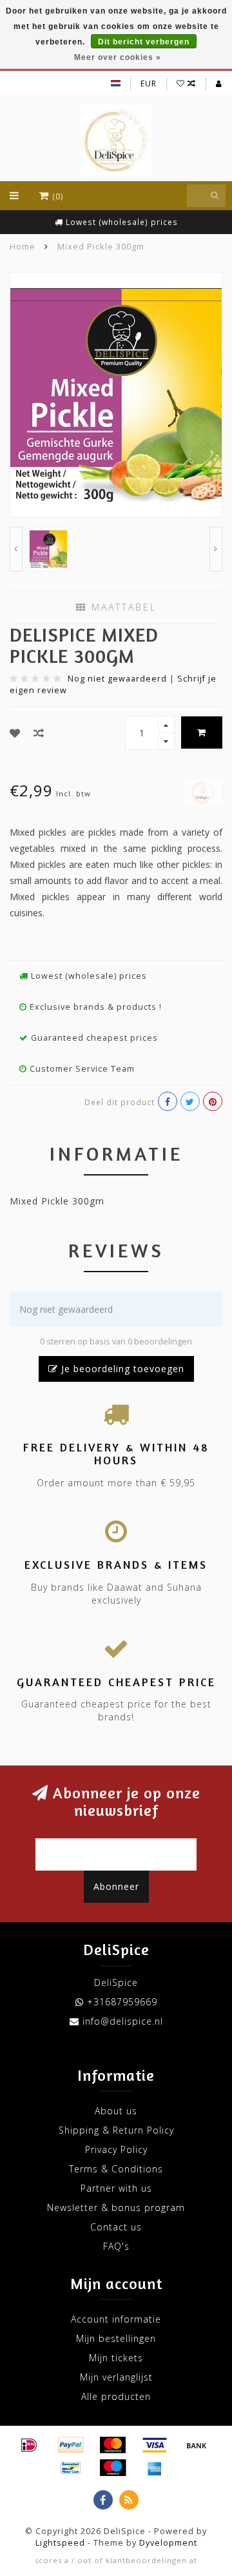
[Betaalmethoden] (29, 2445)
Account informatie (116, 2319)
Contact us (116, 2227)
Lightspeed (60, 2543)
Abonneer (116, 1886)
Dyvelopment (168, 2543)
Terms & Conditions (116, 2169)
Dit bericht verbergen (144, 42)
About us (116, 2111)
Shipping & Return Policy (116, 2130)
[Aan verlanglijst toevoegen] (15, 733)
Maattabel (122, 607)
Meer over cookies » (118, 57)
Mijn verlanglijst (116, 2377)
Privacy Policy (116, 2149)
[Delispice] (203, 791)
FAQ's (116, 2246)
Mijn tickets (116, 2358)
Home (23, 246)
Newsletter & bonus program (116, 2207)
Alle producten (116, 2396)
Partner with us (116, 2188)
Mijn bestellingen (116, 2338)
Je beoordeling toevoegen (121, 1369)
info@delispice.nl (123, 2021)
